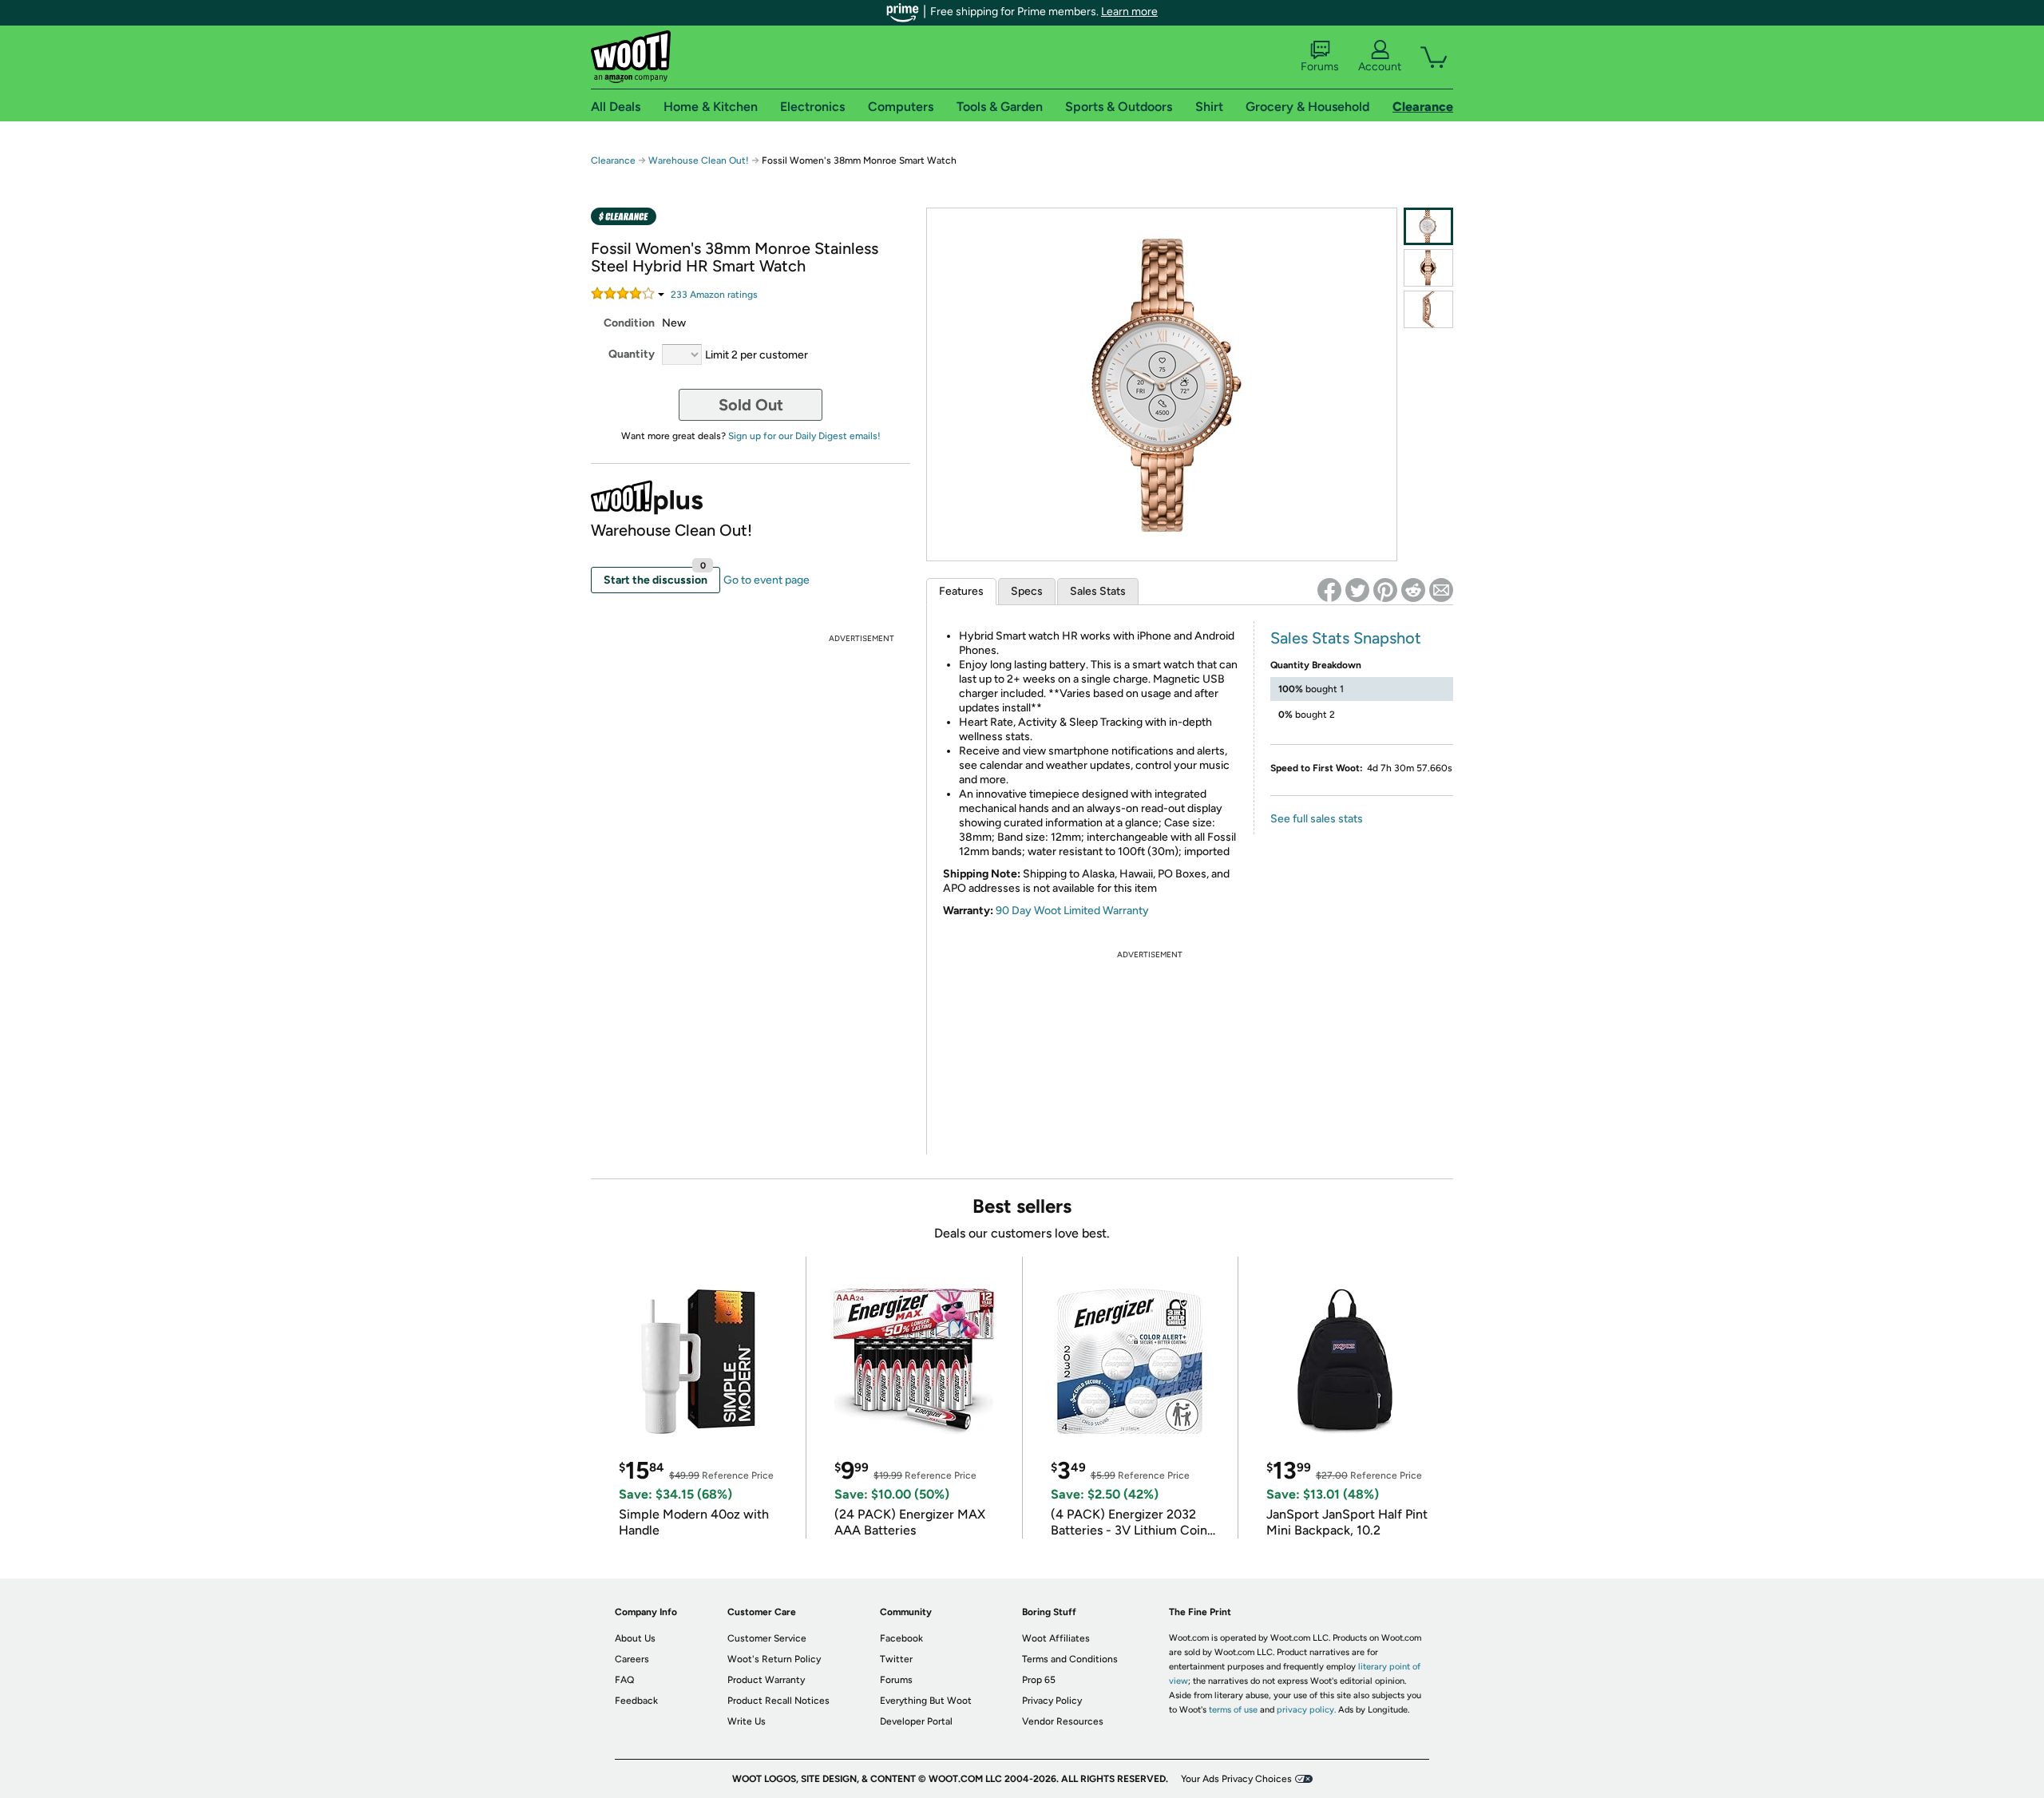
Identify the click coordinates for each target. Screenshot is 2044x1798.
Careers (632, 1659)
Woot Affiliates (1056, 1638)
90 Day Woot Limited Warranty (1072, 911)
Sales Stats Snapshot (1346, 638)
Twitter (896, 1659)
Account (1380, 67)
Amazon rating (714, 295)
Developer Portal (916, 1721)
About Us (635, 1638)
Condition (629, 323)
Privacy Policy (1052, 1701)
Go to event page (766, 580)
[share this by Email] (1441, 590)
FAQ (624, 1680)
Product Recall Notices (778, 1701)
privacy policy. (1306, 1710)
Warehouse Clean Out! (699, 160)
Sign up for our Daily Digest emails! (804, 436)
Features (961, 591)
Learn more (1129, 12)
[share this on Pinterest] (1385, 590)
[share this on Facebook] (1329, 590)
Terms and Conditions (1070, 1659)
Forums (1320, 67)
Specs (1027, 591)
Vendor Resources (1063, 1721)
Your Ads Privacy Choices (1236, 1779)
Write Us (747, 1721)
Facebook (901, 1638)
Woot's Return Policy (774, 1659)
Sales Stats (1098, 591)
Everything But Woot (926, 1701)
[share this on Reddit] (1413, 590)
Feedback (636, 1701)
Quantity (632, 354)
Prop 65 (1039, 1680)
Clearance (613, 160)
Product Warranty (766, 1680)
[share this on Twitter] (1357, 590)
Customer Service (767, 1638)
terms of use (1233, 1710)
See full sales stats (1317, 819)
